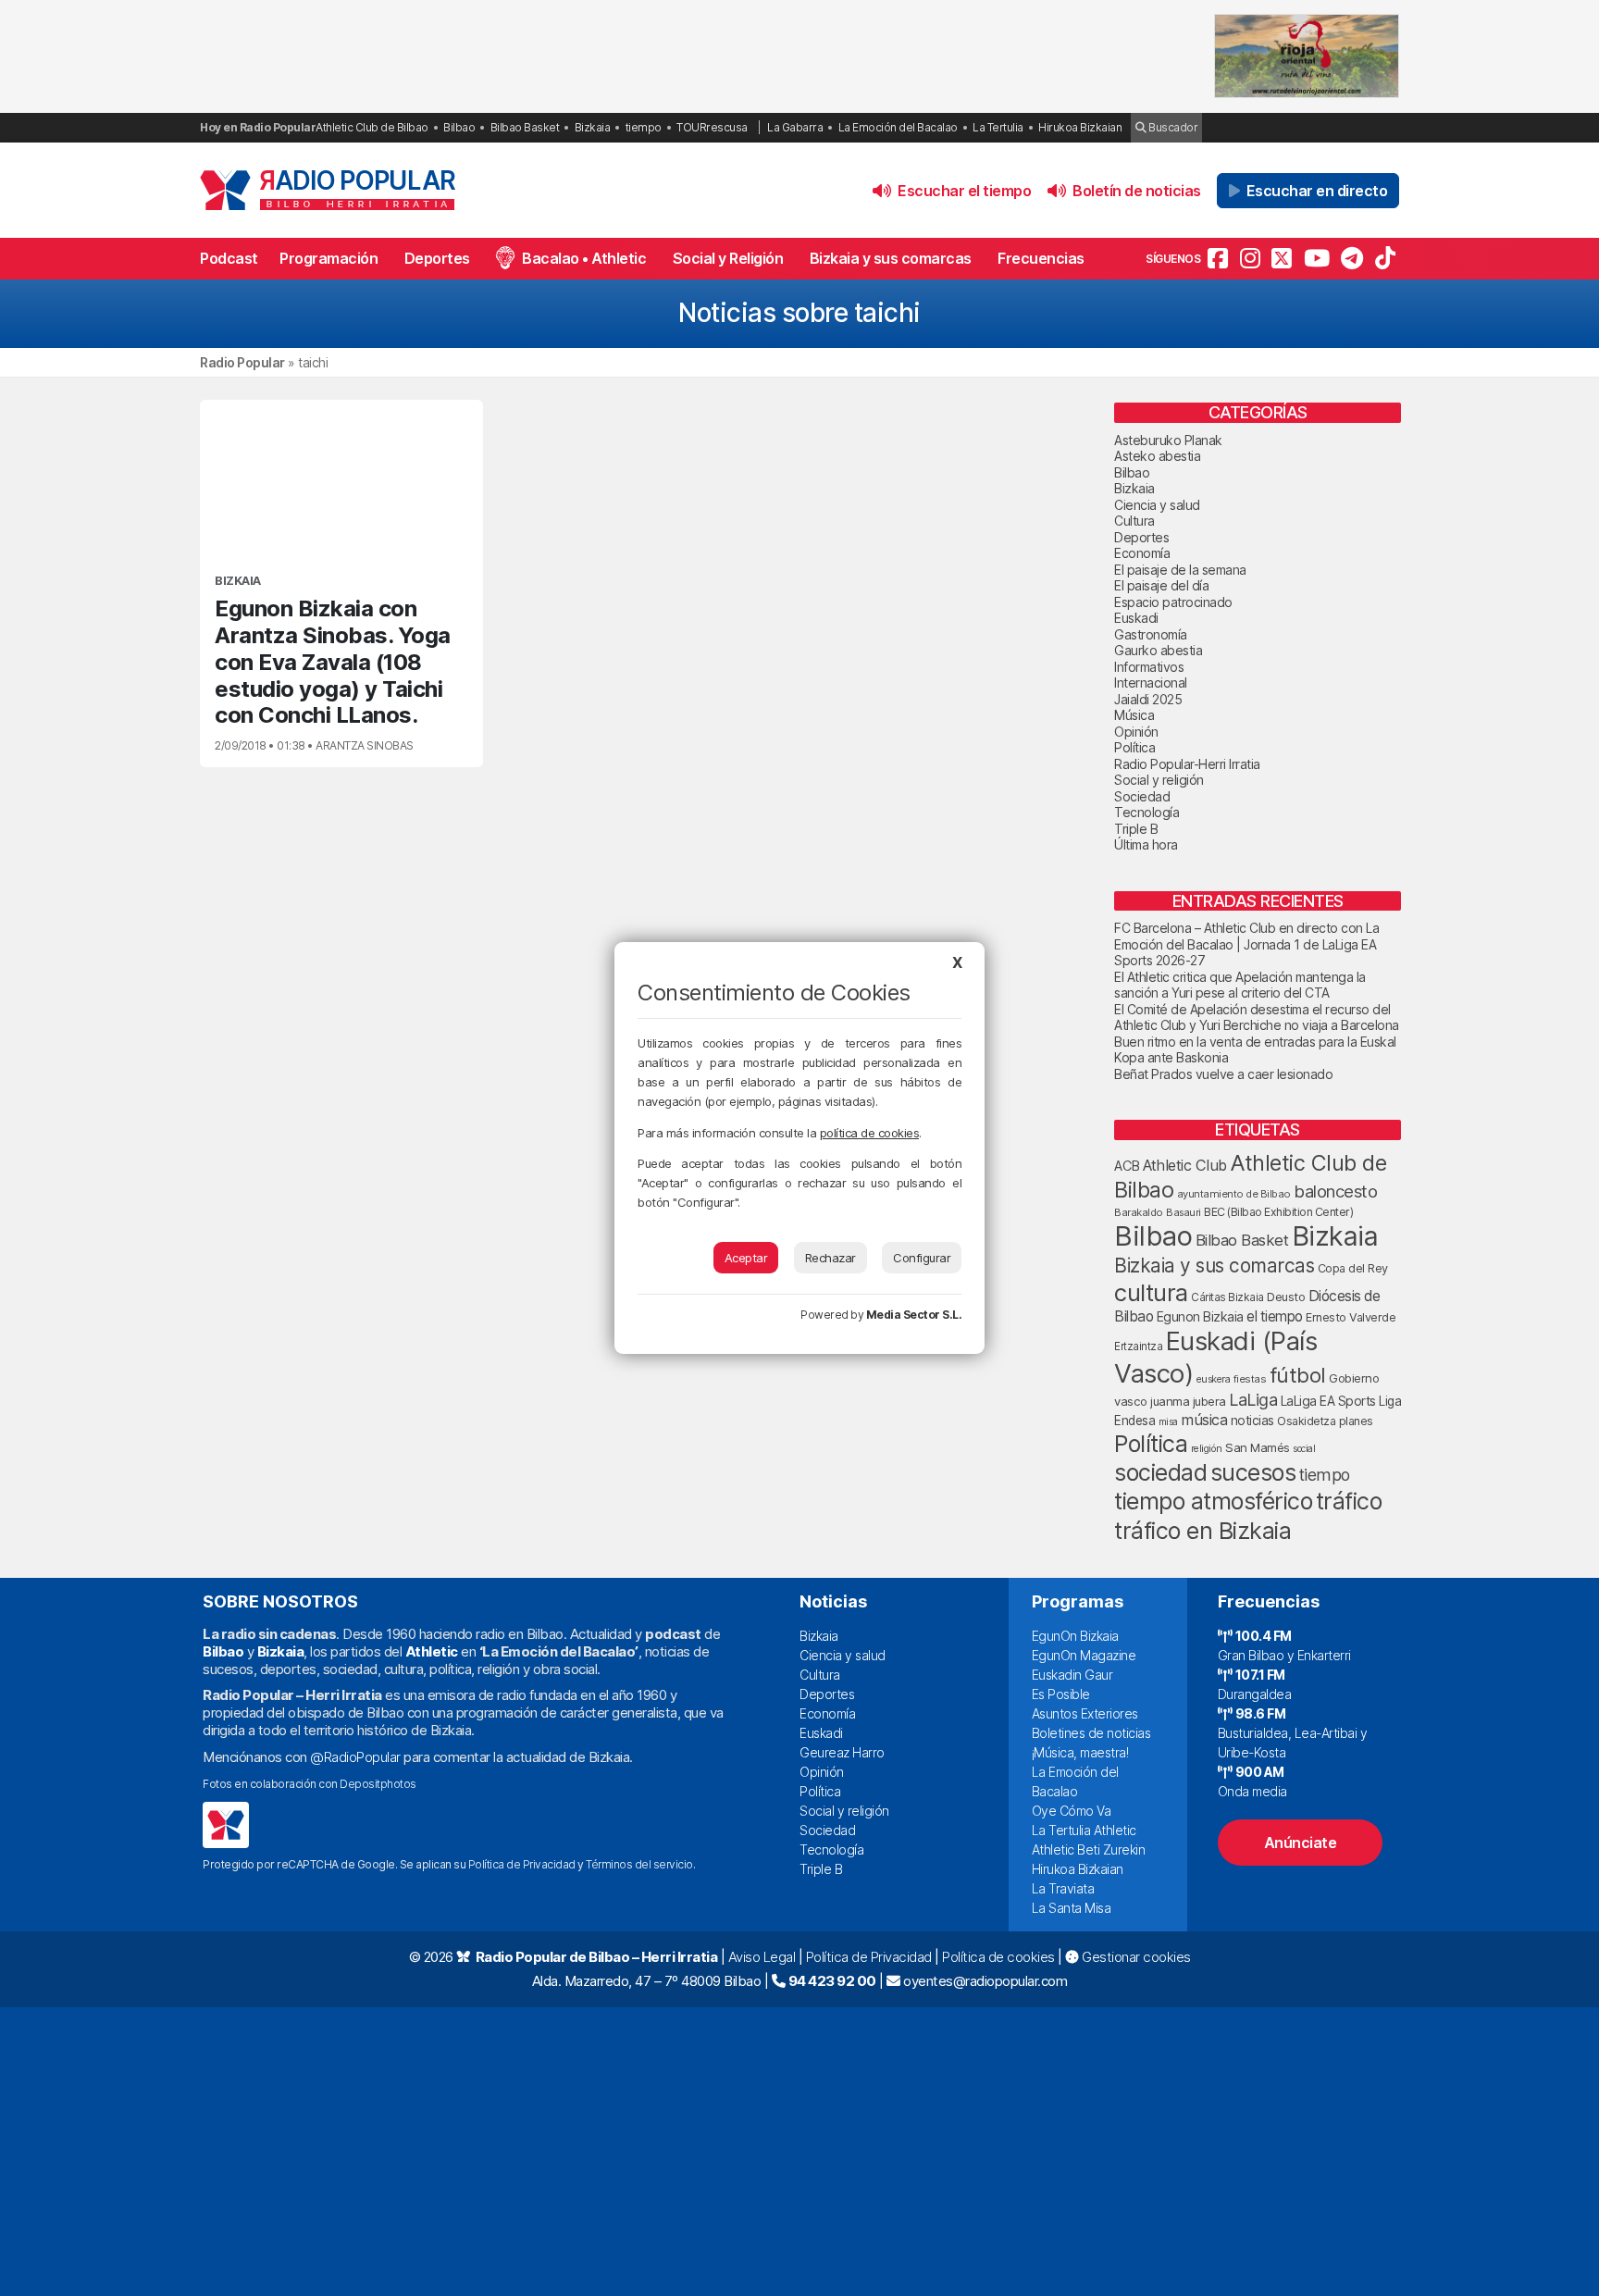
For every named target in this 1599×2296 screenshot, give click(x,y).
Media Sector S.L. (914, 1315)
